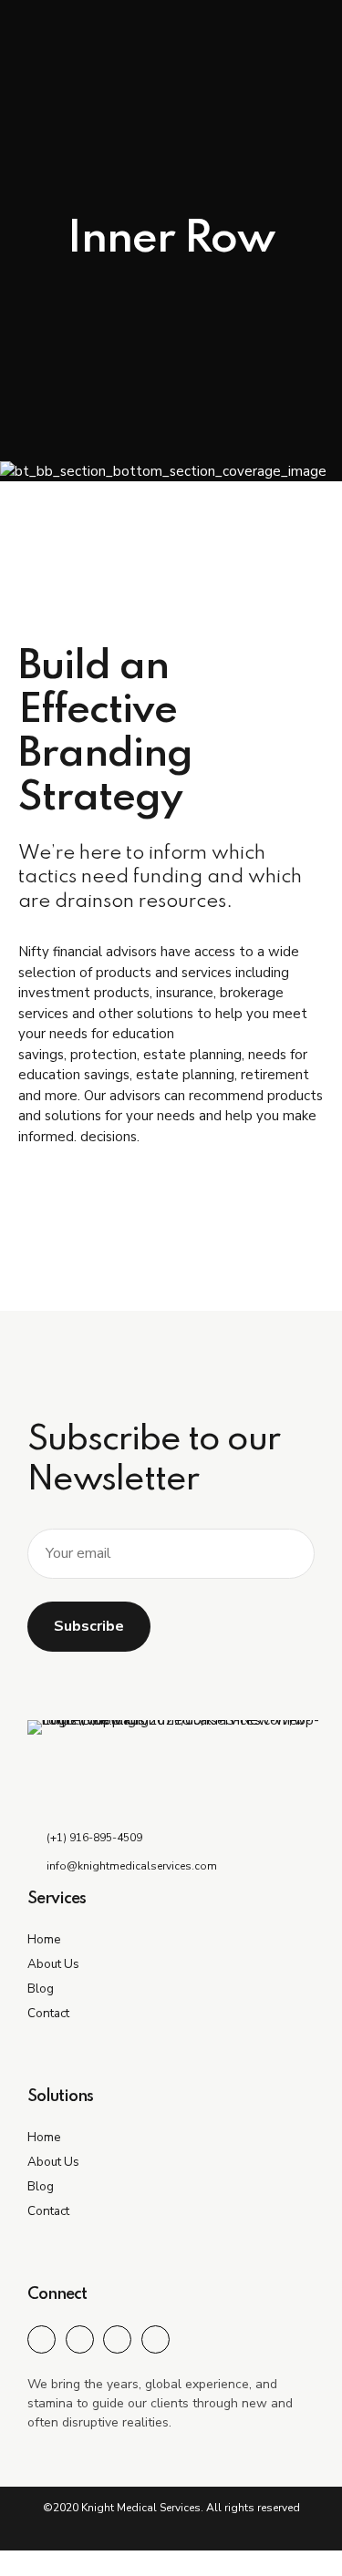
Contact (48, 2013)
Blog (41, 1989)
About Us (53, 1964)
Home (44, 1939)
